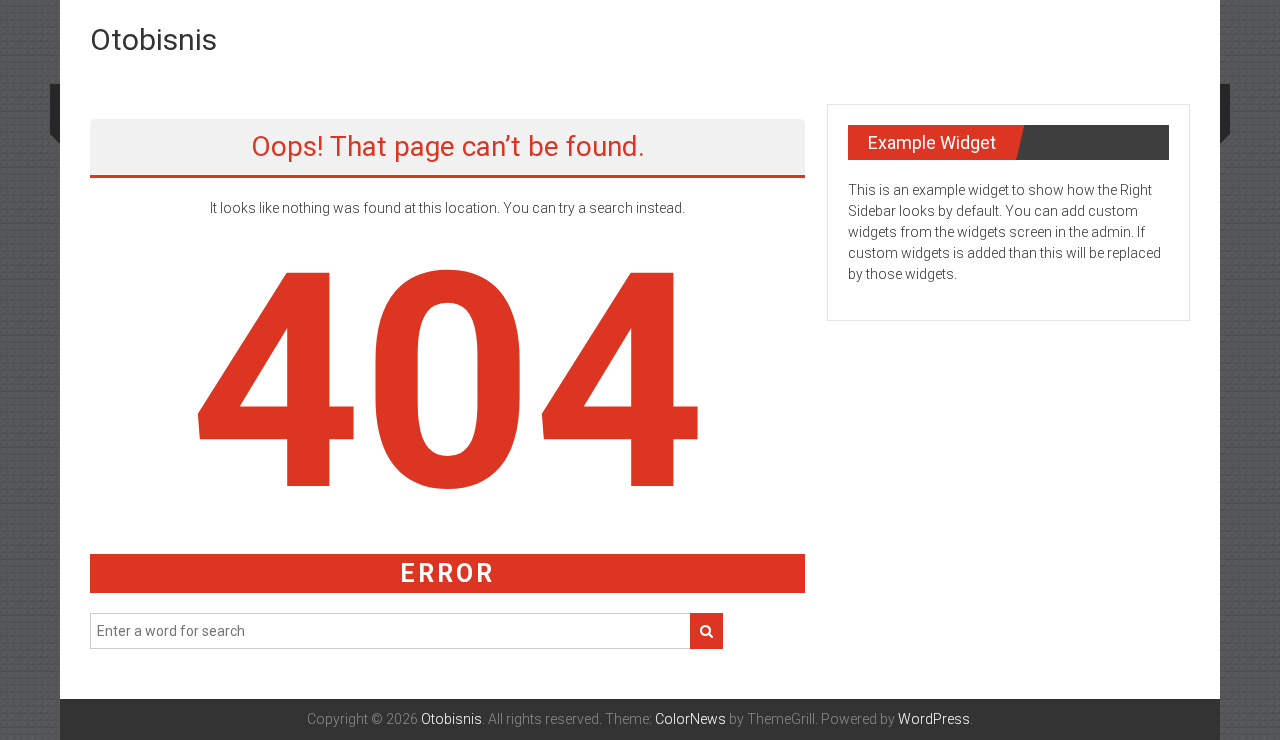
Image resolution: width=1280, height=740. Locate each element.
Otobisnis (153, 39)
